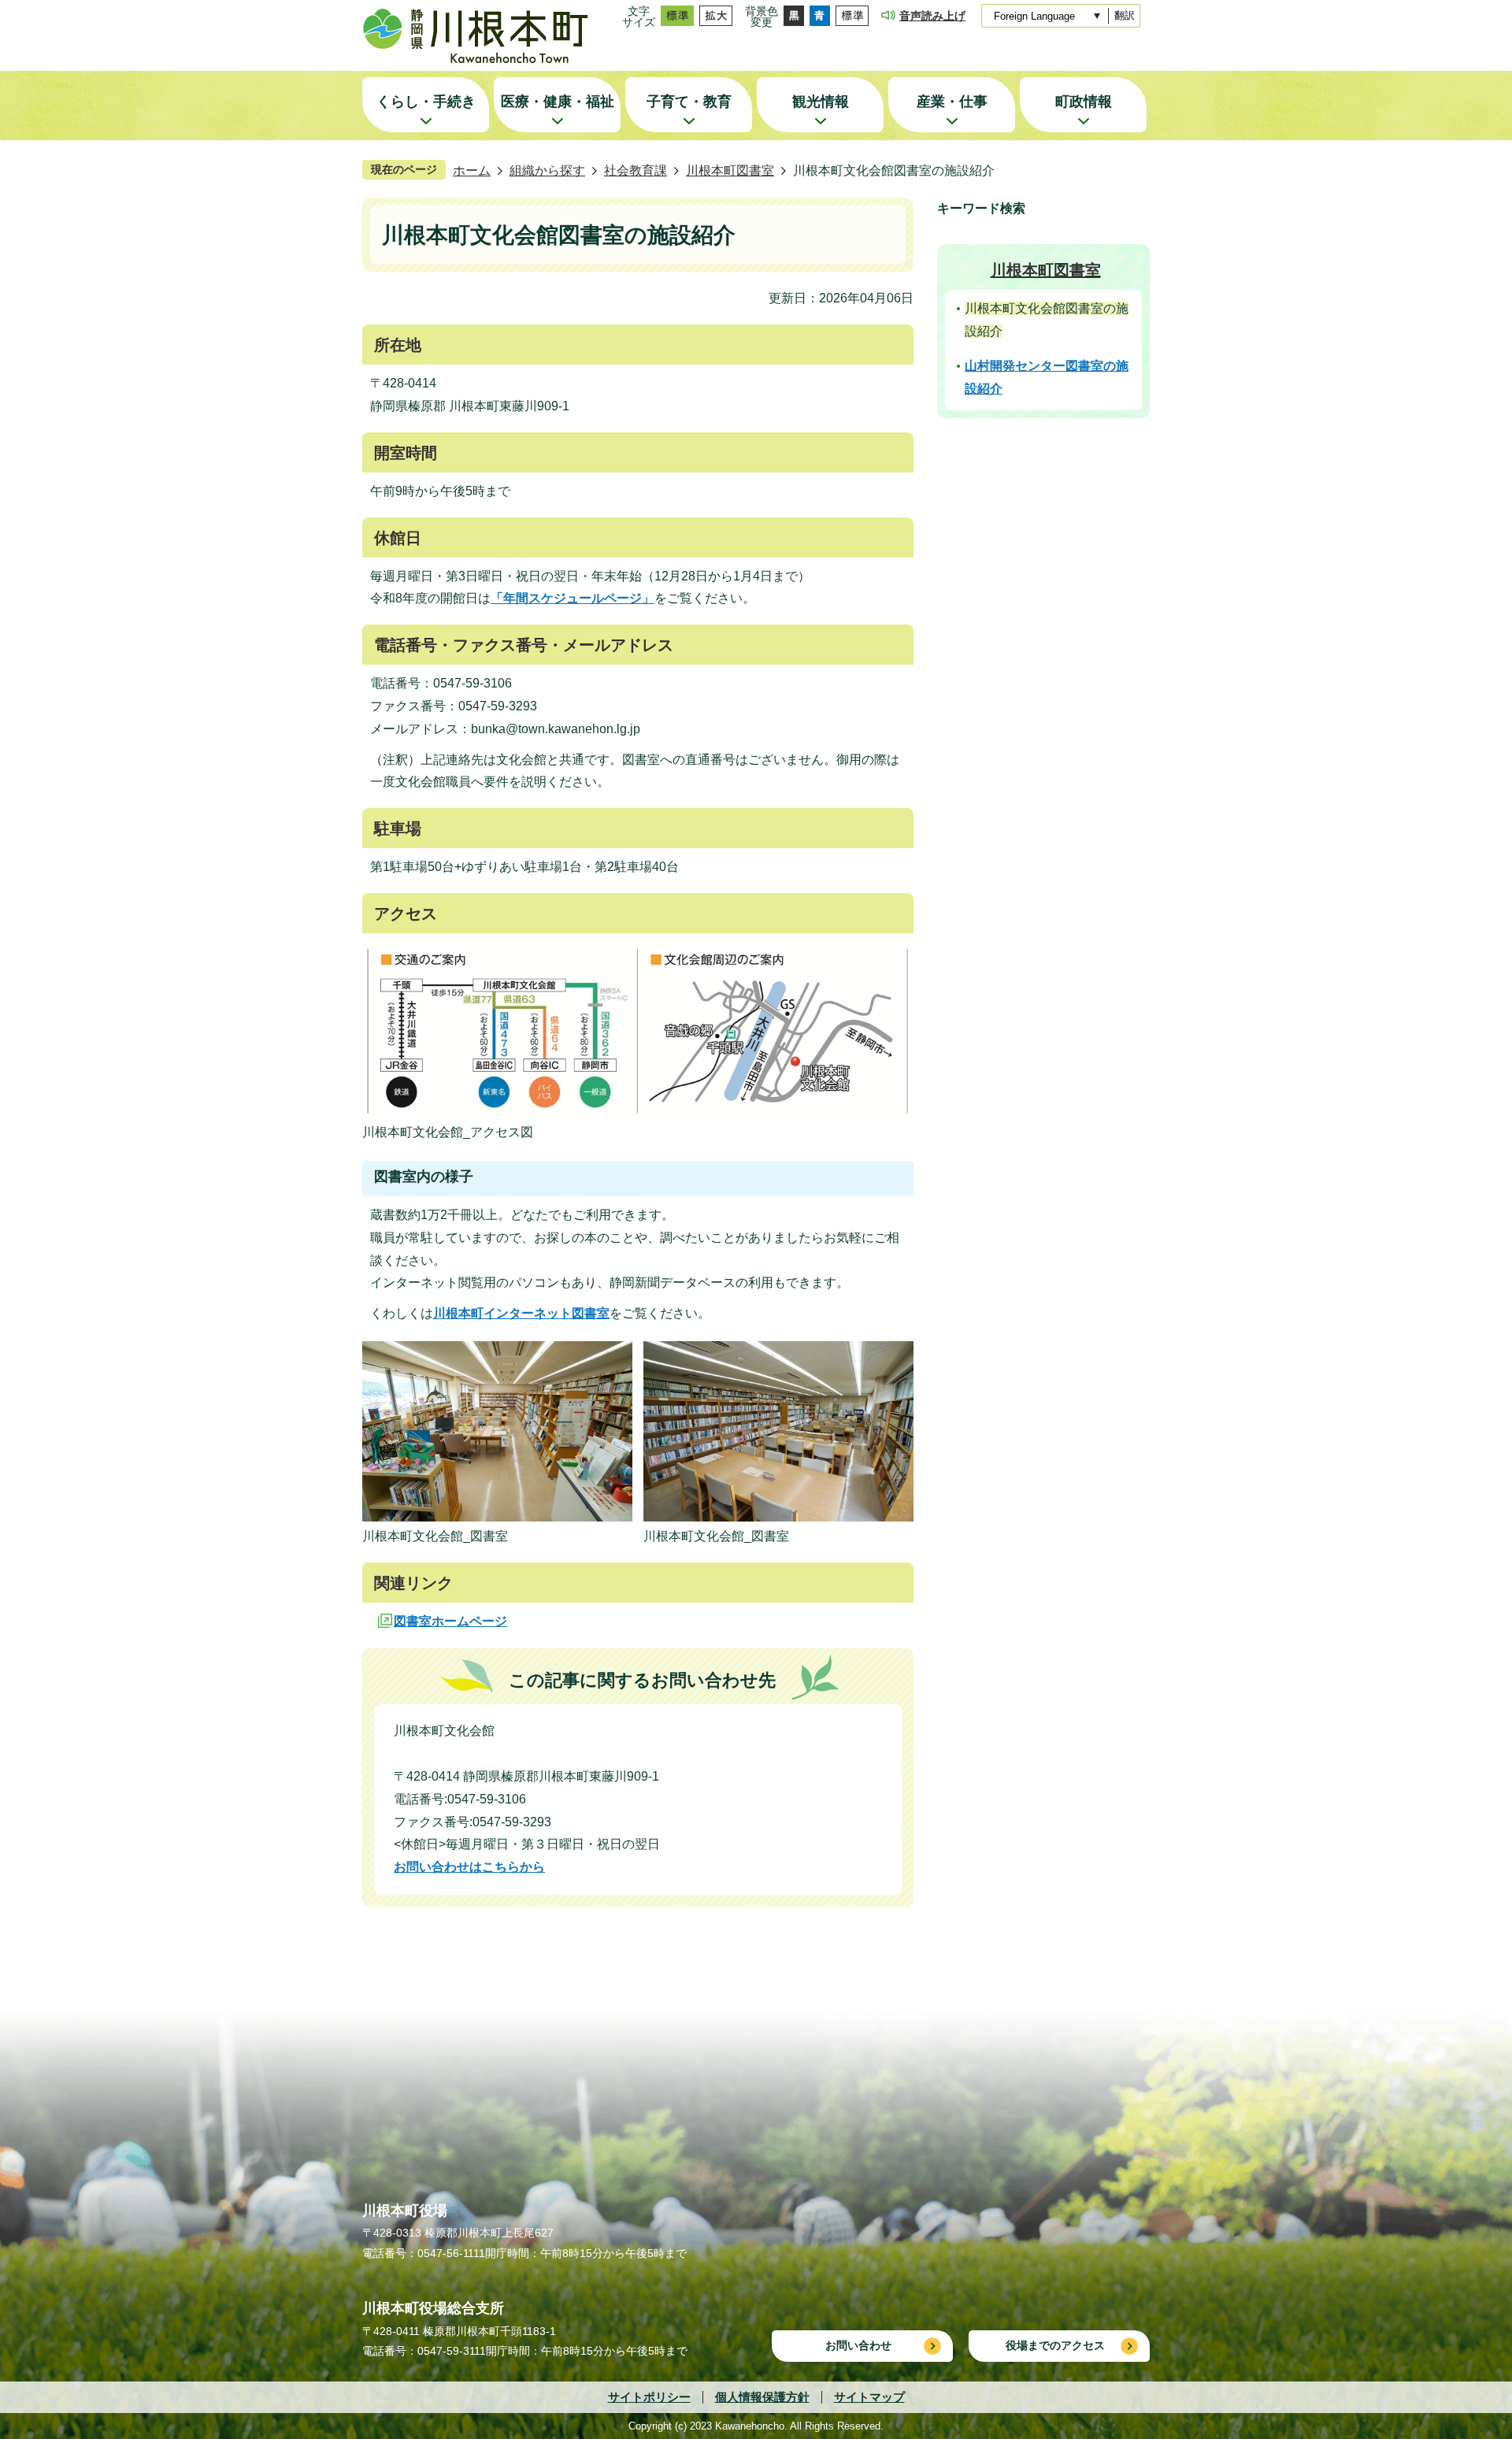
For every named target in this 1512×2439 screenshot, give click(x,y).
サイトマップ (869, 2397)
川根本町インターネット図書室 (521, 1313)
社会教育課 (636, 171)
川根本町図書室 (730, 171)
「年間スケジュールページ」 (573, 598)
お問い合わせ (858, 2345)
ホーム (472, 171)
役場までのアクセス (1055, 2345)
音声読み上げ (932, 16)
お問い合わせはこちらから (469, 1867)
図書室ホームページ (450, 1621)
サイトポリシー (649, 2397)
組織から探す (547, 171)
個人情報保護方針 (762, 2397)
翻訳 (1125, 15)
